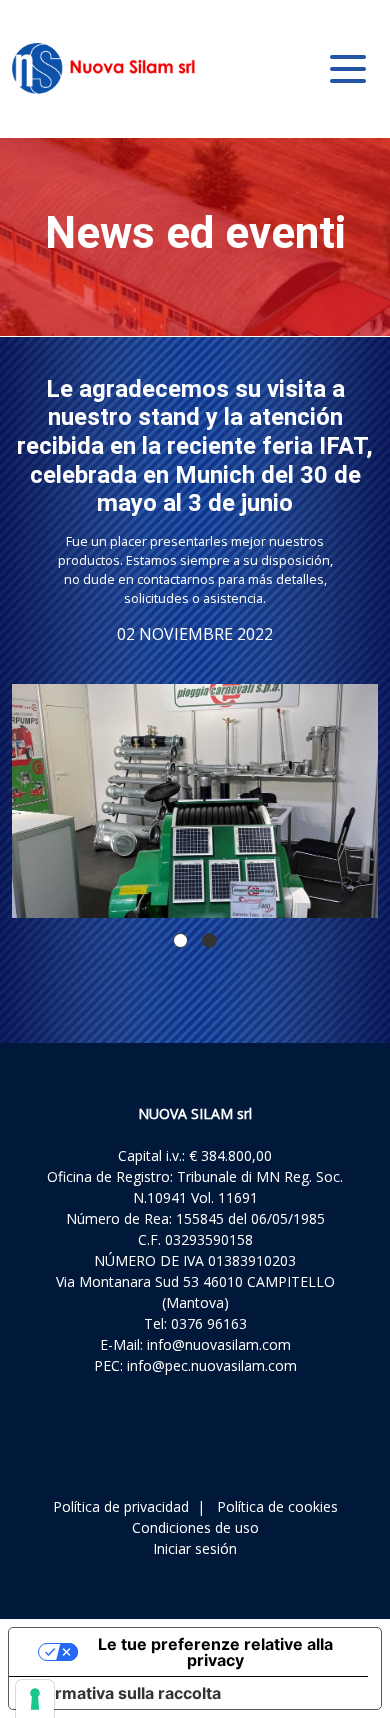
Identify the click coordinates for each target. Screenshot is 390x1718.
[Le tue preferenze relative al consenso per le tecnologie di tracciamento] (35, 1699)
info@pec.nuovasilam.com (212, 1365)
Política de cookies (277, 1506)
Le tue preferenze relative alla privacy (215, 1652)
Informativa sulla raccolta (123, 1693)
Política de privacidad (121, 1506)
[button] (180, 940)
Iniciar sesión (195, 1548)
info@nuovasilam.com (219, 1344)
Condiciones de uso (195, 1527)
